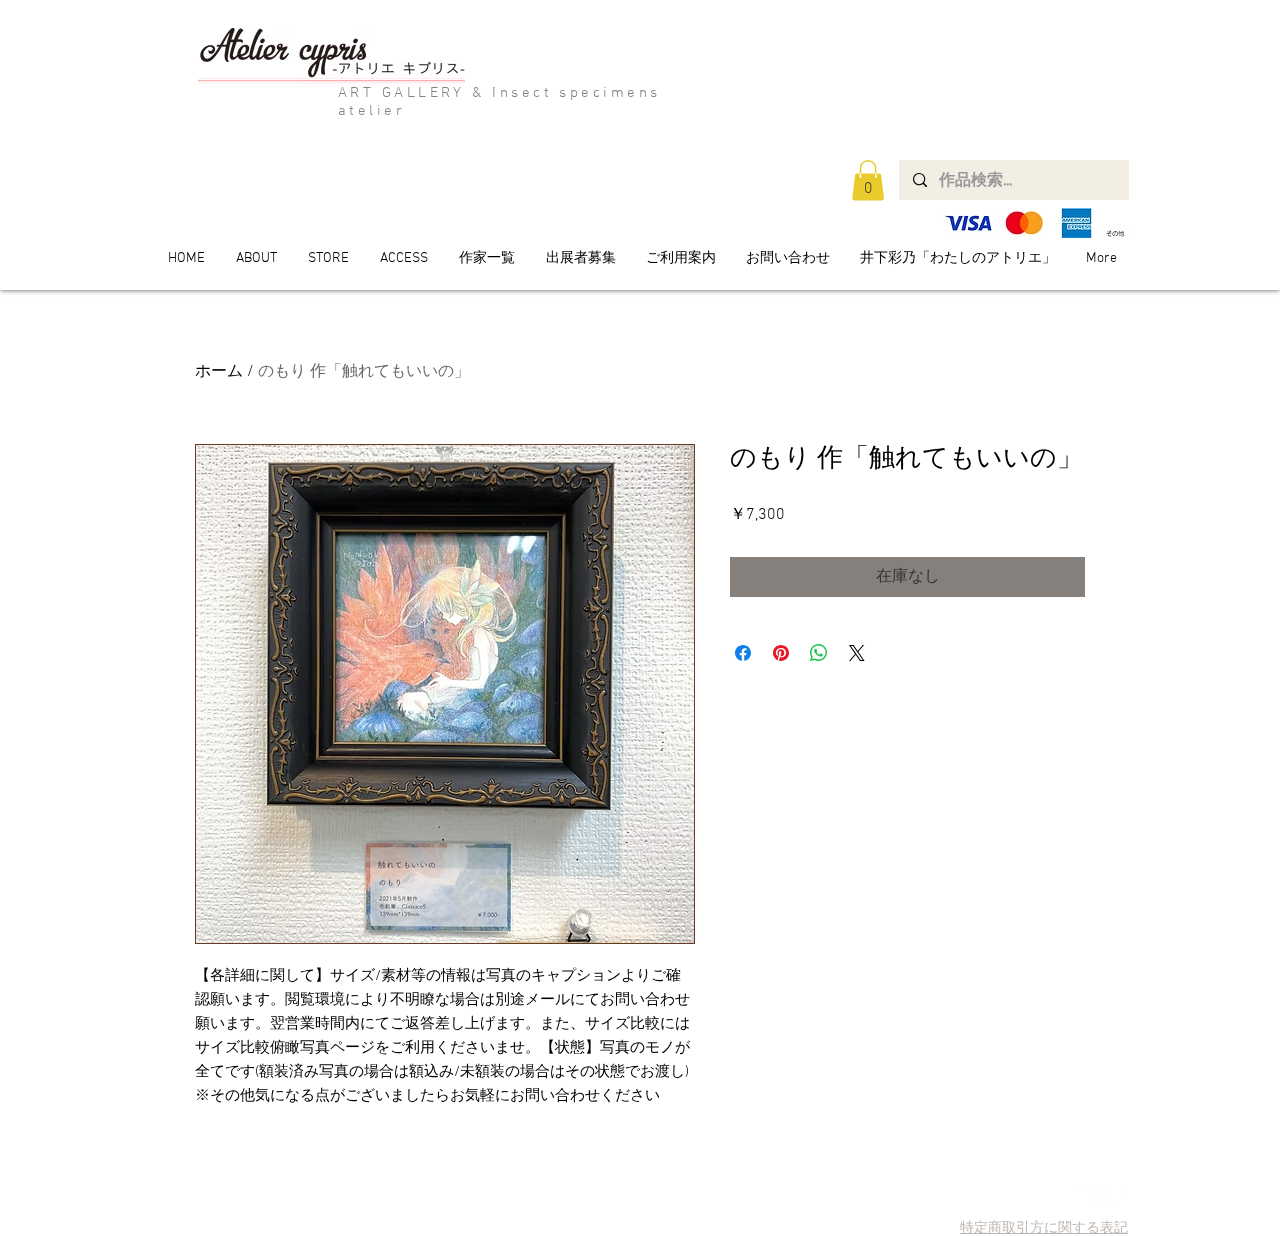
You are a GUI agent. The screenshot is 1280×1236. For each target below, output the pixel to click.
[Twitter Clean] (1085, 1196)
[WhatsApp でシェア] (819, 653)
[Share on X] (857, 653)
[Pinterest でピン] (781, 653)
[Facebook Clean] (1113, 1196)
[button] (868, 180)
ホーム (219, 372)
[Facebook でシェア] (743, 653)
